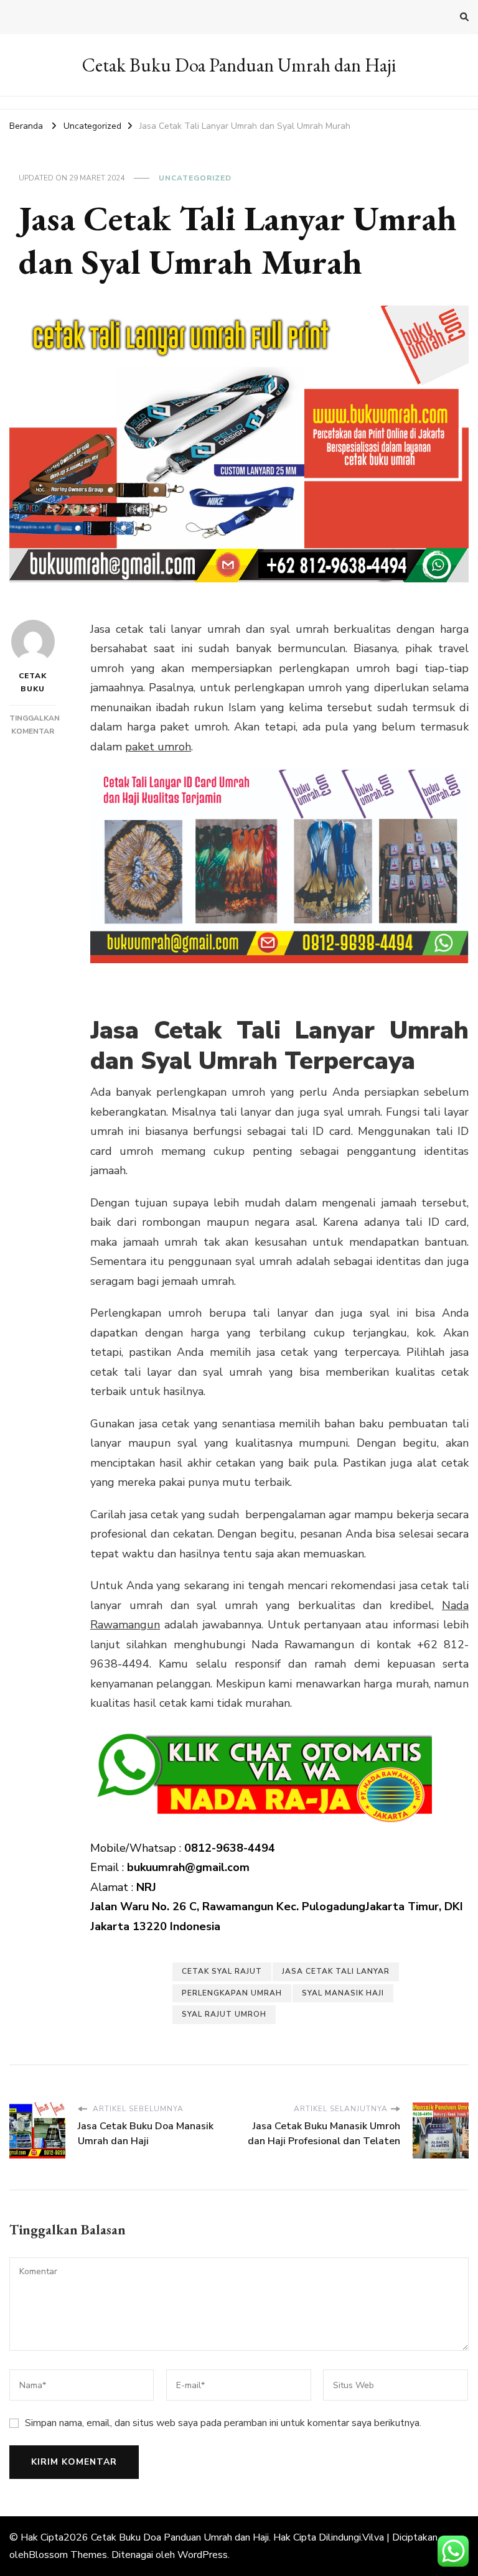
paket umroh (158, 747)
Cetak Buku (33, 682)
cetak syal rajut (222, 1971)
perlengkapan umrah (232, 1993)
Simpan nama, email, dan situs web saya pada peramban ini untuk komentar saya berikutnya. (223, 2423)
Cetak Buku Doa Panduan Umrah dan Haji (239, 65)
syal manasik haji (343, 1993)
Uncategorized (195, 178)
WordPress (203, 2555)
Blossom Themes (68, 2555)
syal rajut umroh (224, 2014)
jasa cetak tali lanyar (336, 1971)
